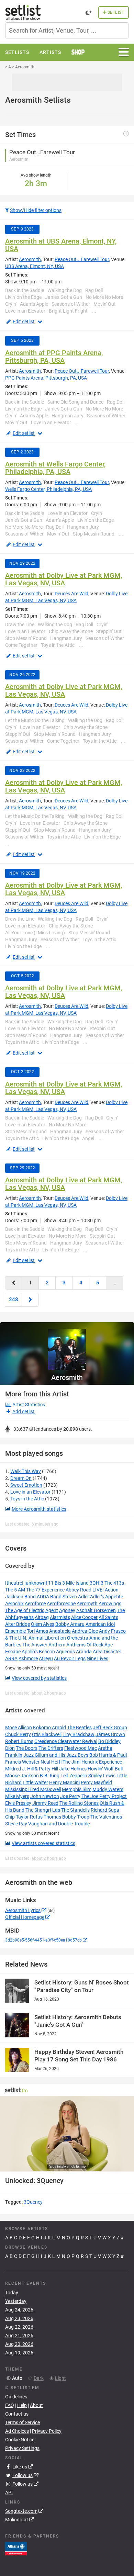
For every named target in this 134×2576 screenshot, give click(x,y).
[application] (67, 2134)
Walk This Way (26, 1471)
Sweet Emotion (26, 1485)
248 (14, 1300)
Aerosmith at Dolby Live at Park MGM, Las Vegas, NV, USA (64, 579)
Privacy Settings (22, 2448)
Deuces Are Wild (71, 594)
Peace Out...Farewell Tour (82, 259)
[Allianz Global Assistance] (16, 2548)
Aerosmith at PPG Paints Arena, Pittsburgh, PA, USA (54, 357)
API (9, 2493)
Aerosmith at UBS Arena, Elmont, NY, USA (61, 245)
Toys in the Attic (27, 1499)
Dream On (21, 1478)
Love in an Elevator (30, 1492)
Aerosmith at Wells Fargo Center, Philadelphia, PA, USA (55, 468)
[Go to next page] (30, 1300)
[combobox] (67, 30)
